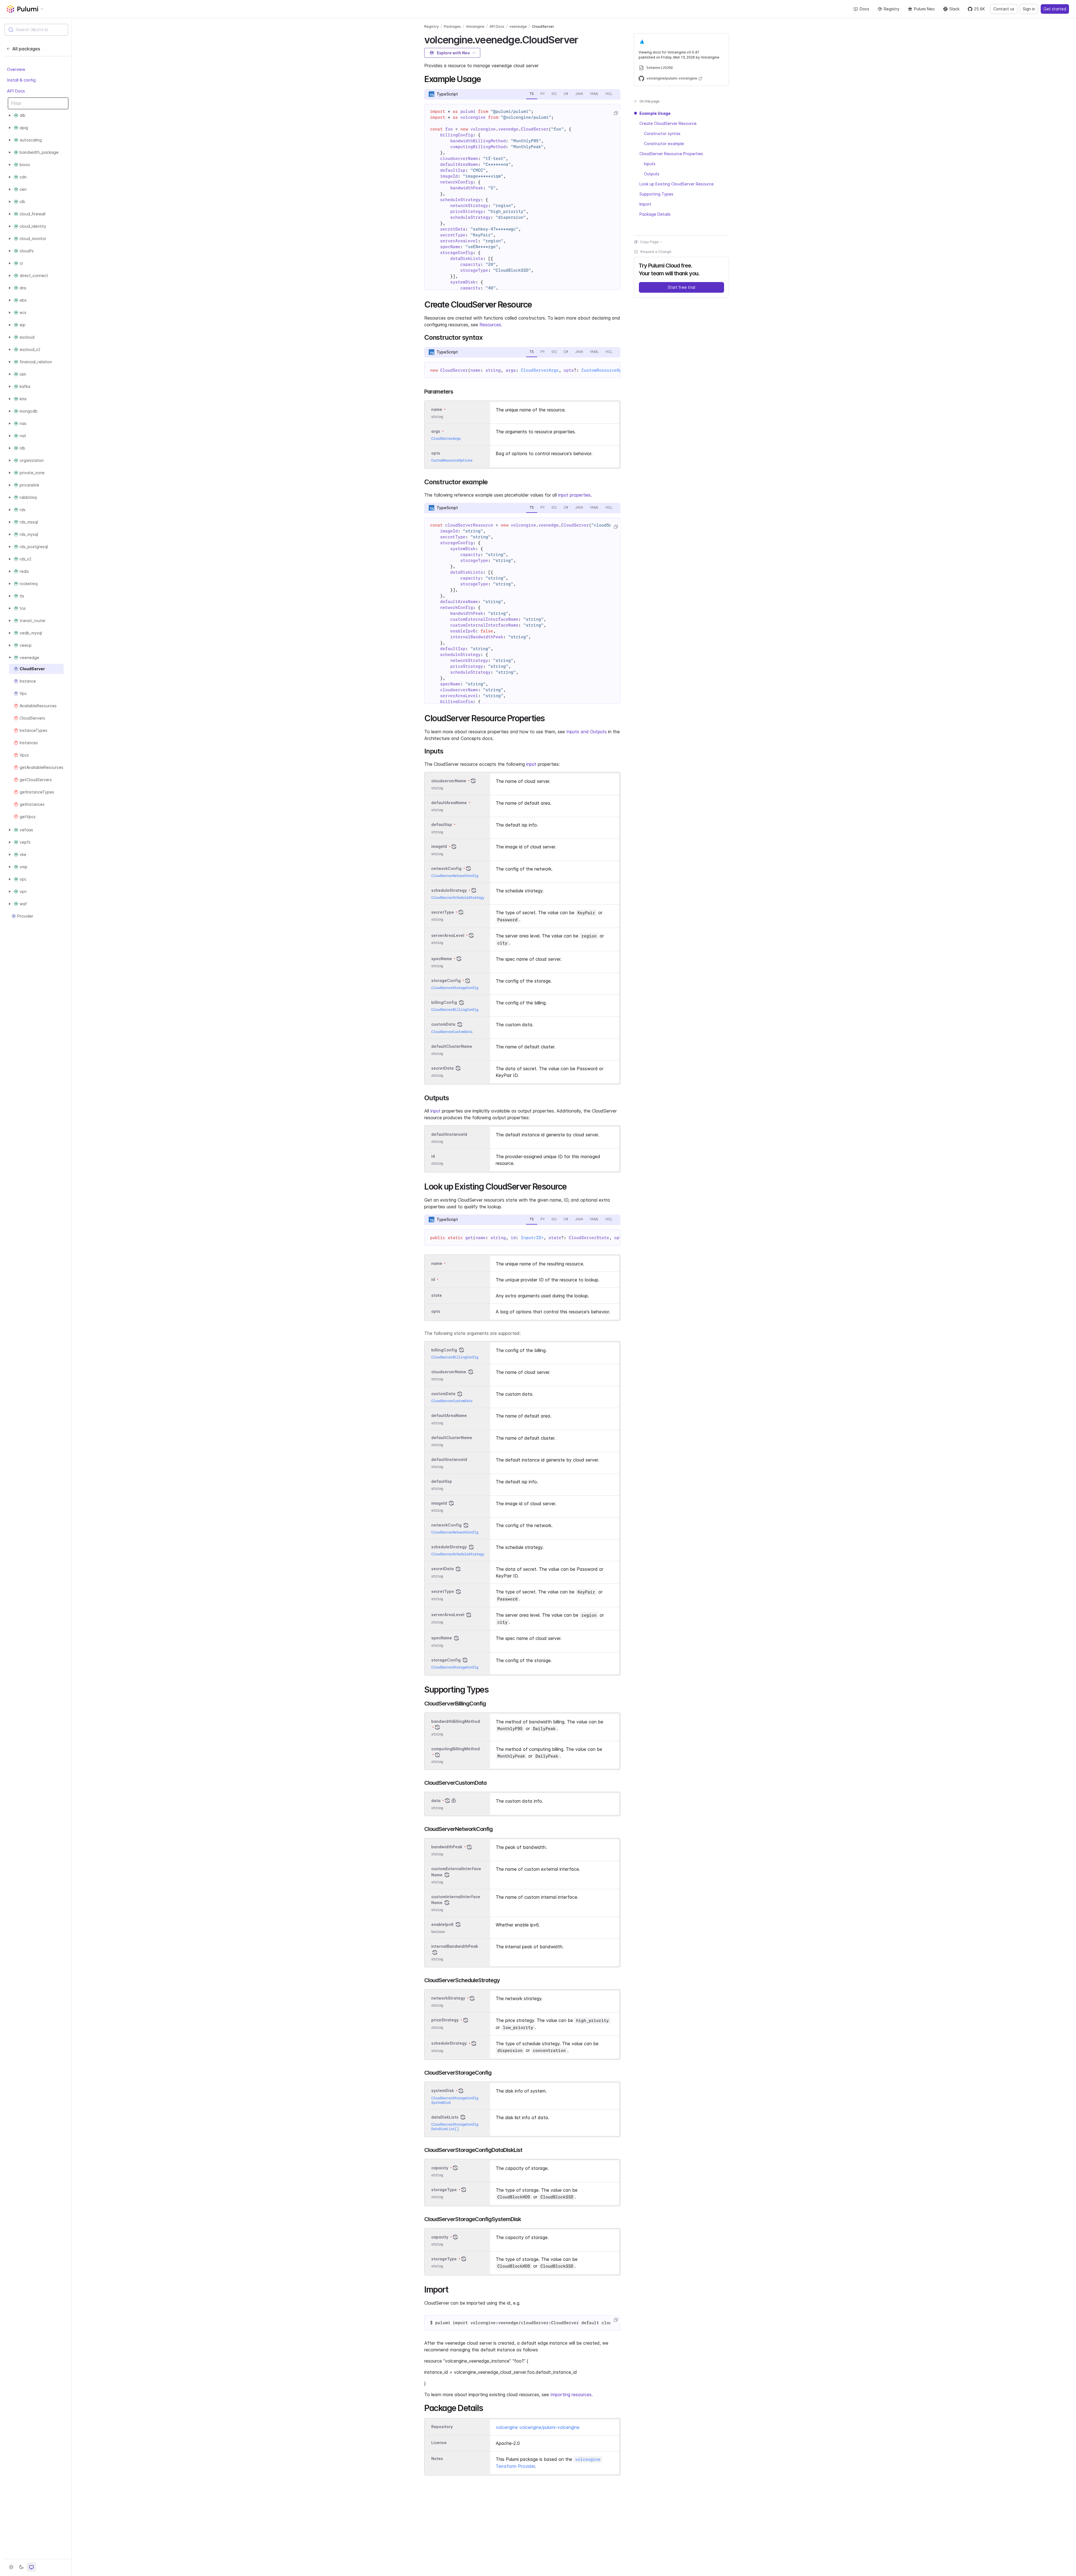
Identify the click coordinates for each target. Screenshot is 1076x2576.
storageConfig (446, 980)
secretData (442, 1068)
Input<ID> (532, 1238)
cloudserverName (449, 781)
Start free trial (681, 287)
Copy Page (649, 242)
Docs (864, 9)
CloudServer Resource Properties (671, 154)
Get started (1055, 9)
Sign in (1029, 9)
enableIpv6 (442, 1924)
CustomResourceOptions (608, 370)
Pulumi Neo (924, 9)
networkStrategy (448, 1998)
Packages (452, 26)
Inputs (650, 164)
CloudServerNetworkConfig (455, 876)
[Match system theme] (31, 2567)
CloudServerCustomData (452, 1032)
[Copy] (616, 113)
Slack (954, 9)
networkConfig (446, 868)
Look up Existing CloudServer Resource (677, 184)
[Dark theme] (21, 2567)
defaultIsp (442, 825)
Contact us (1004, 9)
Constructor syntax (662, 133)
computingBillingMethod (455, 1749)
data (436, 1801)
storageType (444, 2190)
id (433, 1156)
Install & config (21, 80)
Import (645, 204)
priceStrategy (445, 2020)
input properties (574, 495)
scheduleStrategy (449, 890)
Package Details (655, 214)
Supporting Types (656, 194)
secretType (443, 912)
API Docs (16, 91)
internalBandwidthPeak (455, 1946)
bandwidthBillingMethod (456, 1721)
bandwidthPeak (447, 1847)
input (531, 764)
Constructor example (664, 144)
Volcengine (475, 26)
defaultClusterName (452, 1046)
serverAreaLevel (448, 935)
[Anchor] (583, 39)
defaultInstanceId (449, 1134)
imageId (439, 847)
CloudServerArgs (540, 370)
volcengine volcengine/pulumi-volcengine (538, 2427)
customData (443, 1024)
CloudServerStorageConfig (455, 988)
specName (442, 959)
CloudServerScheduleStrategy (458, 898)
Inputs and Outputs (586, 732)
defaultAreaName (449, 803)
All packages (26, 49)
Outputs (652, 174)
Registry (892, 9)
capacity (440, 2168)
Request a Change (656, 252)
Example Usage (655, 113)
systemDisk (443, 2091)
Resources (490, 325)
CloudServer (543, 26)
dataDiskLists (445, 2117)
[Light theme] (11, 2567)
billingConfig (444, 1002)
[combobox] (36, 30)
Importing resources (571, 2395)
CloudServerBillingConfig (455, 1010)
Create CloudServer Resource (668, 123)
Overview (16, 69)
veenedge (518, 26)
